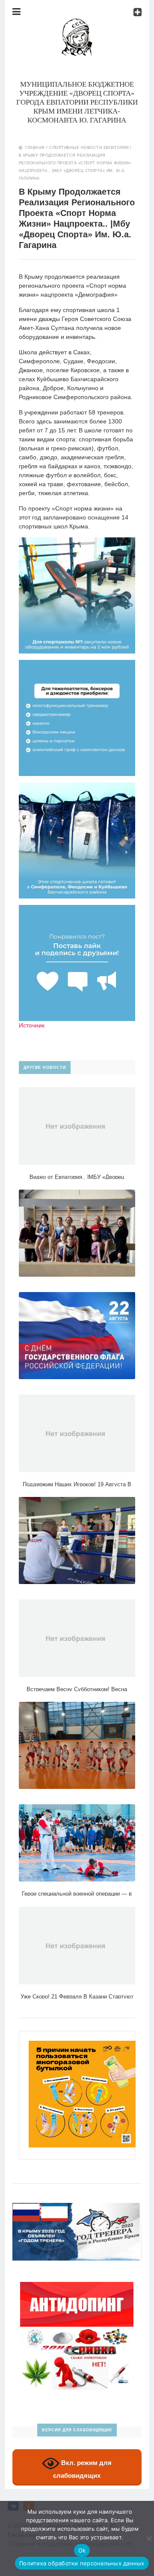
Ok (82, 2550)
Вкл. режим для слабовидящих (82, 2469)
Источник (32, 1025)
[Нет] (149, 2538)
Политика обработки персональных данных (82, 2563)
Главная (35, 148)
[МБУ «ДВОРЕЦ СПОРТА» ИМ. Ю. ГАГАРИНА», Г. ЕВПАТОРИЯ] (77, 23)
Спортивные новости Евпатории (89, 148)
